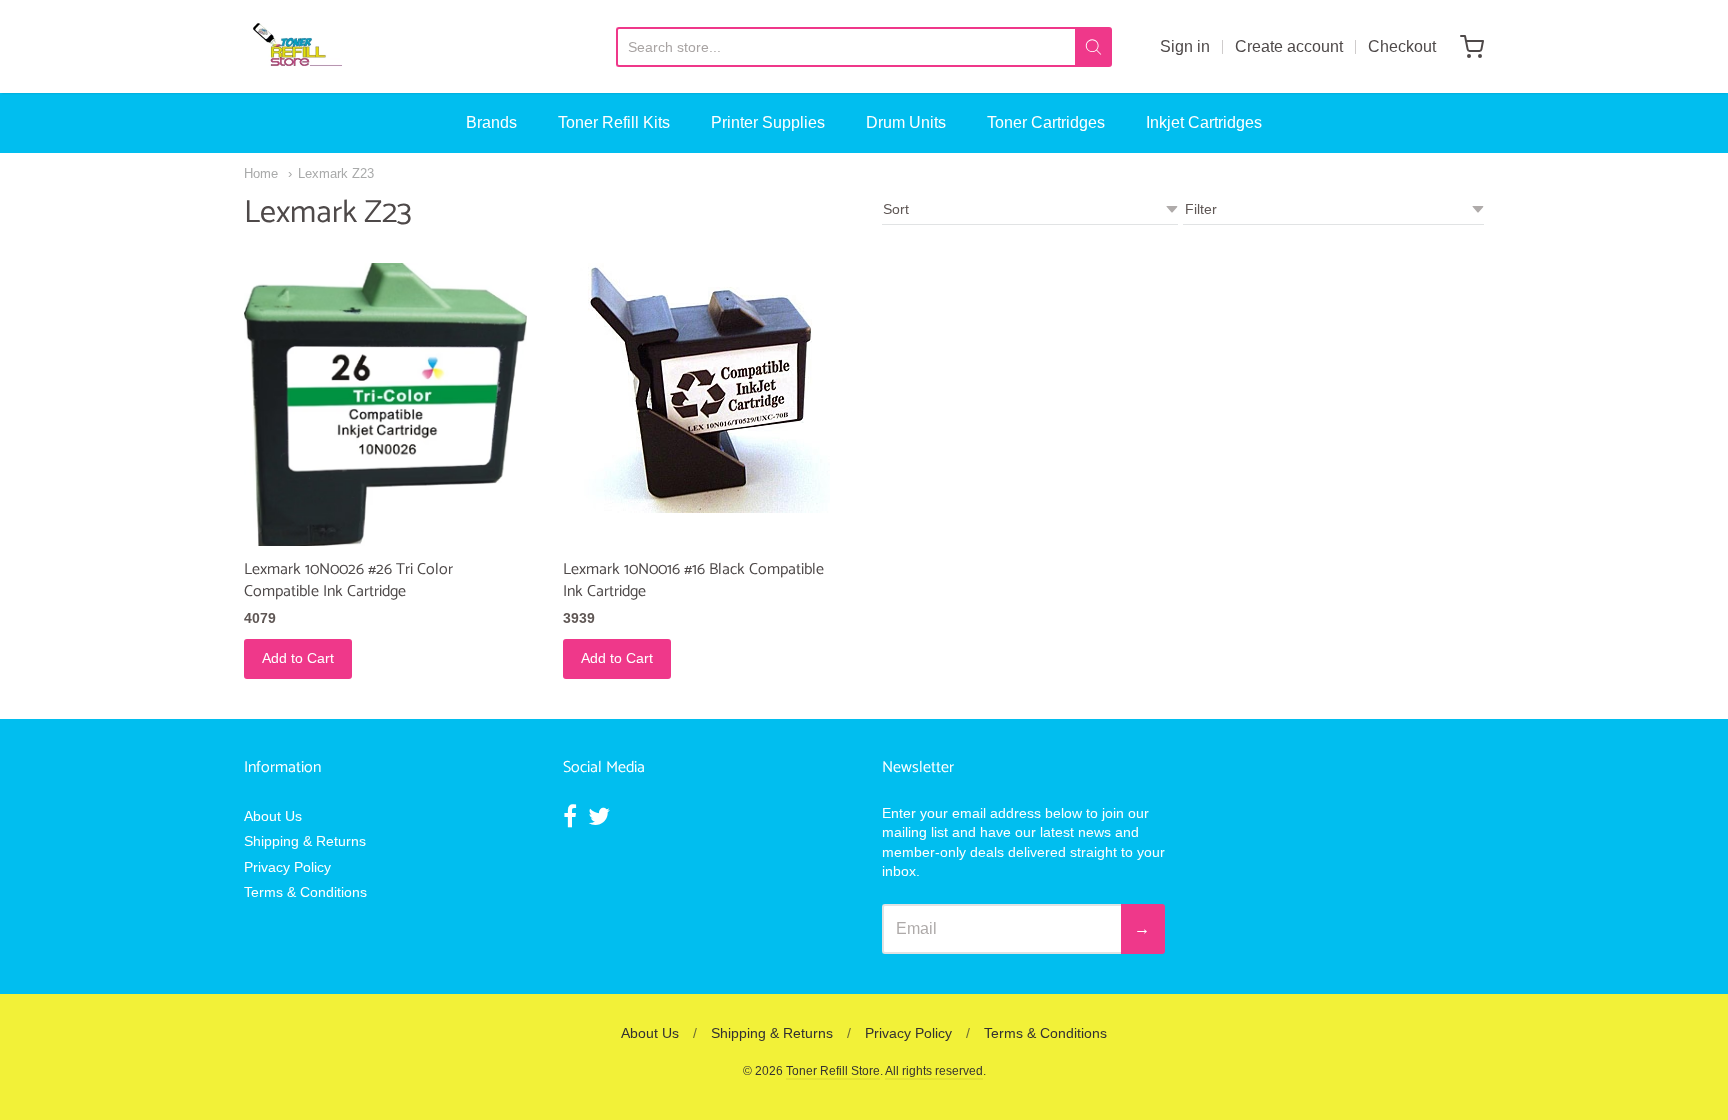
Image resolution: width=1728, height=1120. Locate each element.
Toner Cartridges (1046, 122)
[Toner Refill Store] (296, 46)
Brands (491, 122)
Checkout (1402, 46)
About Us (273, 816)
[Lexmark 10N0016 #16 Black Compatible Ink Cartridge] (705, 388)
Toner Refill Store (833, 1071)
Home (261, 173)
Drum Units (906, 122)
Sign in (1185, 46)
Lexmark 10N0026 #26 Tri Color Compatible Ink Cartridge (348, 580)
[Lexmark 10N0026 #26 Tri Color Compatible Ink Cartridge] (385, 404)
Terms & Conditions (305, 892)
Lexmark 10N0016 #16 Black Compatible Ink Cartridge (693, 580)
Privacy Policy (287, 867)
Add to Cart (298, 658)
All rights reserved (934, 1071)
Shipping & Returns (305, 841)
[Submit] (1093, 47)
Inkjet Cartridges (1204, 122)
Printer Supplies (768, 122)
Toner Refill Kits (614, 122)
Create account (1289, 46)
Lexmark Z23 (336, 173)
